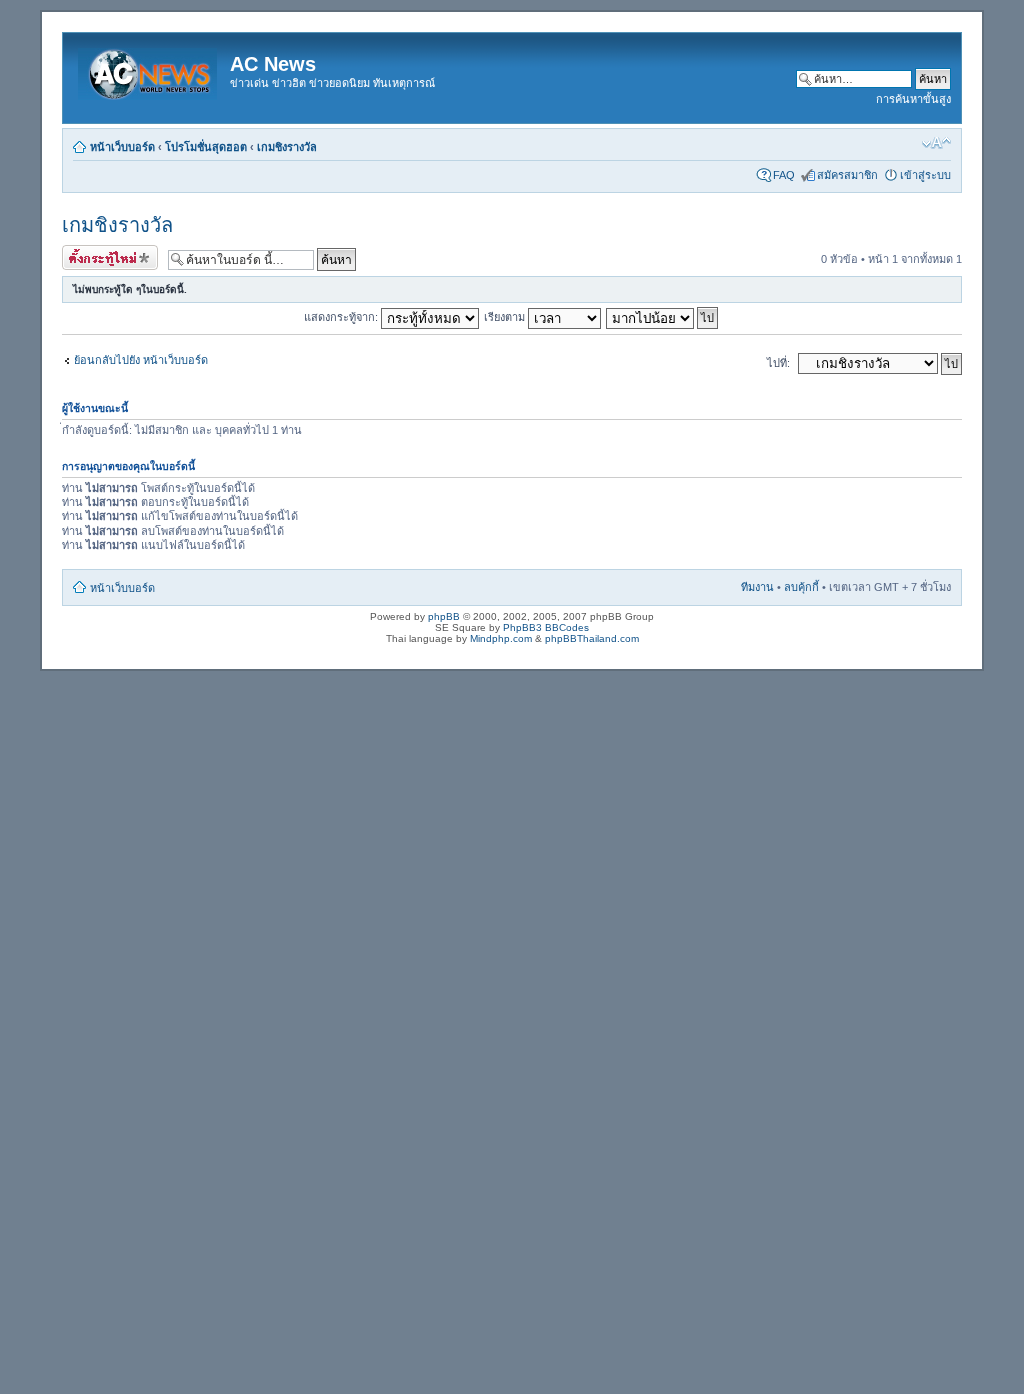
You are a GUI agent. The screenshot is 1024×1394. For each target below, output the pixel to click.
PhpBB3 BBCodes (546, 627)
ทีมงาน (757, 587)
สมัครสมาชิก (847, 175)
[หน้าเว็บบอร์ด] (149, 70)
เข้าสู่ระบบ (925, 175)
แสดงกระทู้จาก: (342, 317)
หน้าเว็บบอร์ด (122, 147)
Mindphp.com (501, 638)
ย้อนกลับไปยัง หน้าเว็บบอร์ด (141, 360)
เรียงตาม (506, 317)
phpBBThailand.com (592, 638)
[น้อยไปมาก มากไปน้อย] (663, 317)
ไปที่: (778, 363)
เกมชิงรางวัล (287, 147)
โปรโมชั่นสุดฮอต (206, 147)
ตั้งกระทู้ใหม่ (90, 254)
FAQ (784, 175)
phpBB (444, 616)
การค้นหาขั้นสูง (913, 99)
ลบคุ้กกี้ (801, 587)
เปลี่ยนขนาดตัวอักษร (936, 143)
